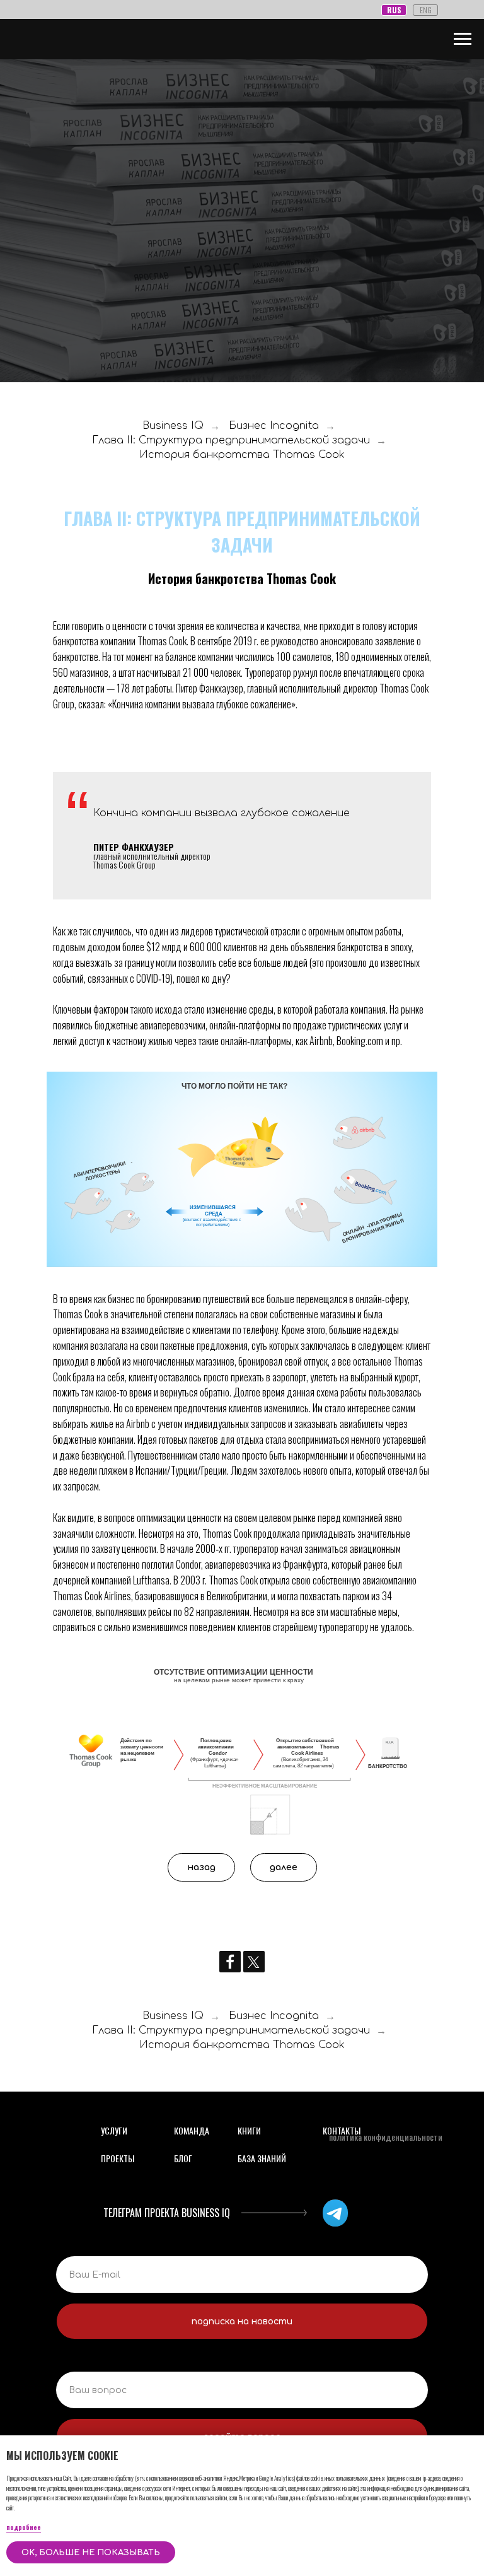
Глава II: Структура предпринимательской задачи (231, 1405)
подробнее (24, 2527)
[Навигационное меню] (463, 39)
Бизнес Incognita (274, 1391)
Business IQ (173, 1391)
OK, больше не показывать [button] (91, 2553)
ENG (426, 10)
